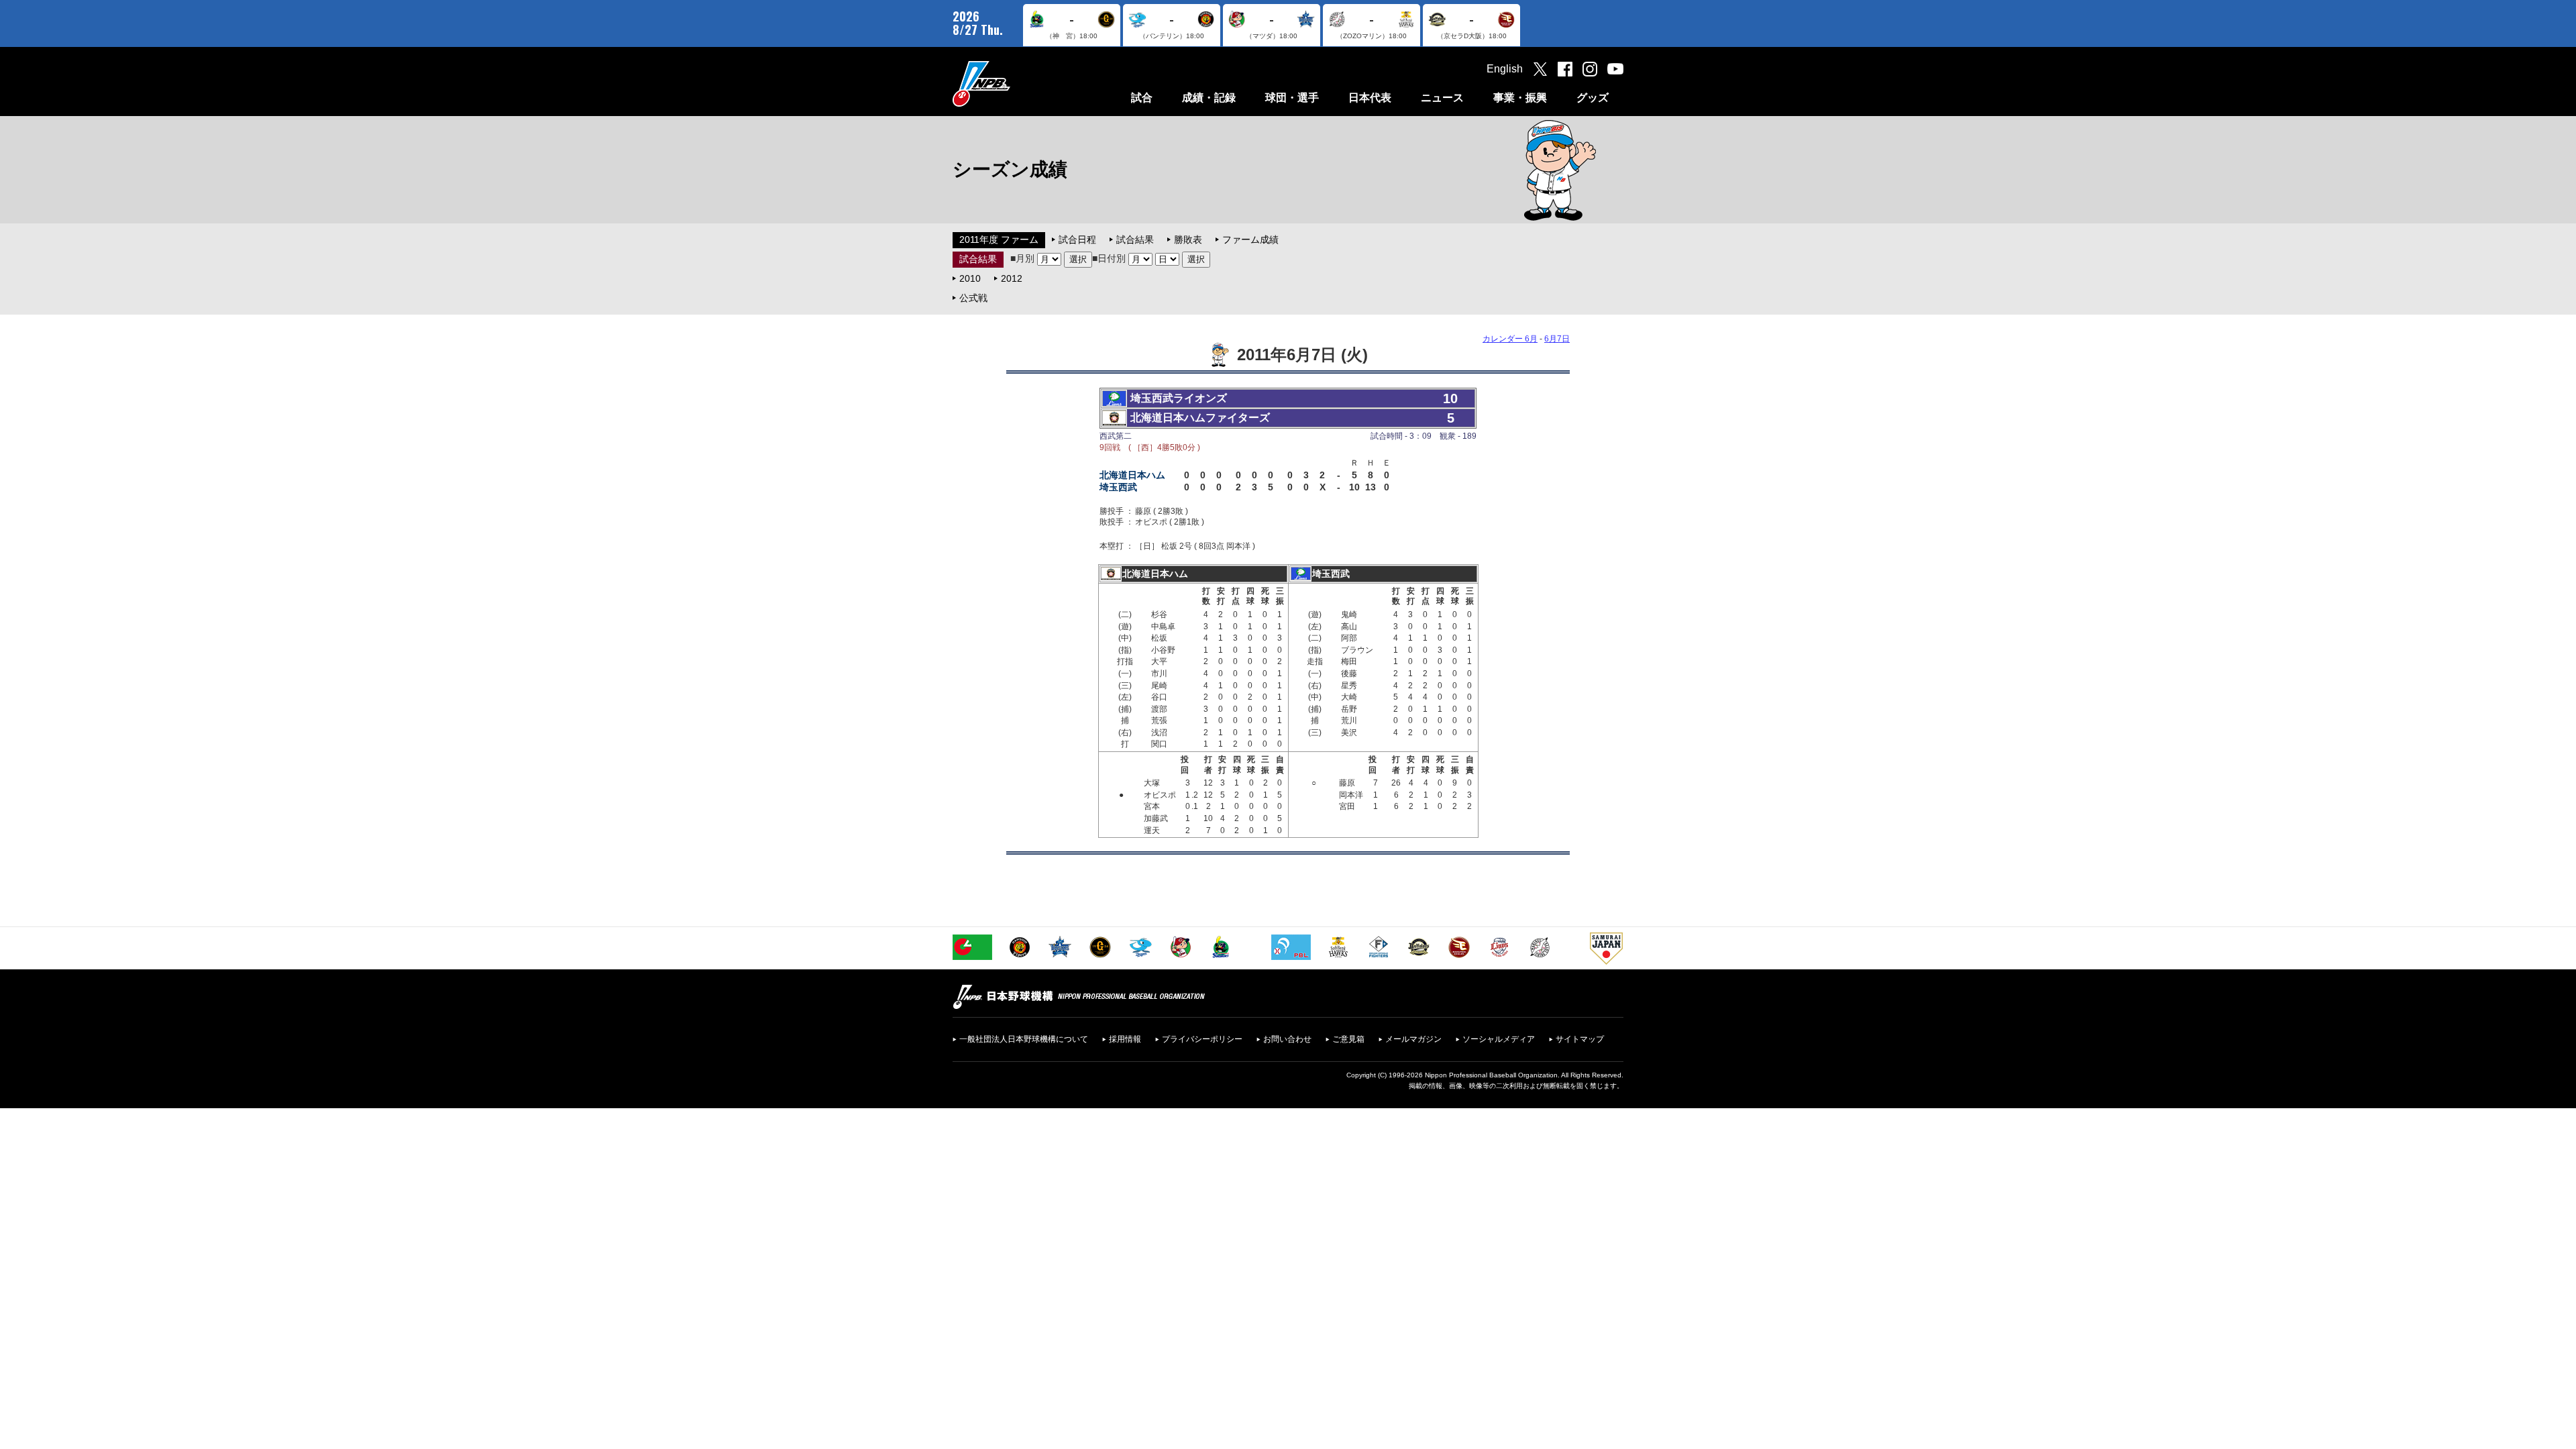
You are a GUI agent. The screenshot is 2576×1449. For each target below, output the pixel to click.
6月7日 (1557, 339)
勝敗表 (1188, 239)
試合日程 (1077, 239)
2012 (1012, 278)
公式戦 (973, 298)
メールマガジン (1413, 1039)
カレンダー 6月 (1510, 339)
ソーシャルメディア (1499, 1039)
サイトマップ (1580, 1039)
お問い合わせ (1287, 1039)
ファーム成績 (1250, 239)
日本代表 (1370, 98)
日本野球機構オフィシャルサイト (1015, 84)
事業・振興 (1520, 98)
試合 (1142, 98)
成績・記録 (1209, 98)
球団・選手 (1292, 98)
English (1505, 69)
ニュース (1442, 98)
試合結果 (1135, 239)
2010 (970, 278)
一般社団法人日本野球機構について (1024, 1039)
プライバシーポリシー (1202, 1039)
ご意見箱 (1348, 1039)
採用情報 (1125, 1039)
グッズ (1593, 98)
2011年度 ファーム (999, 239)
